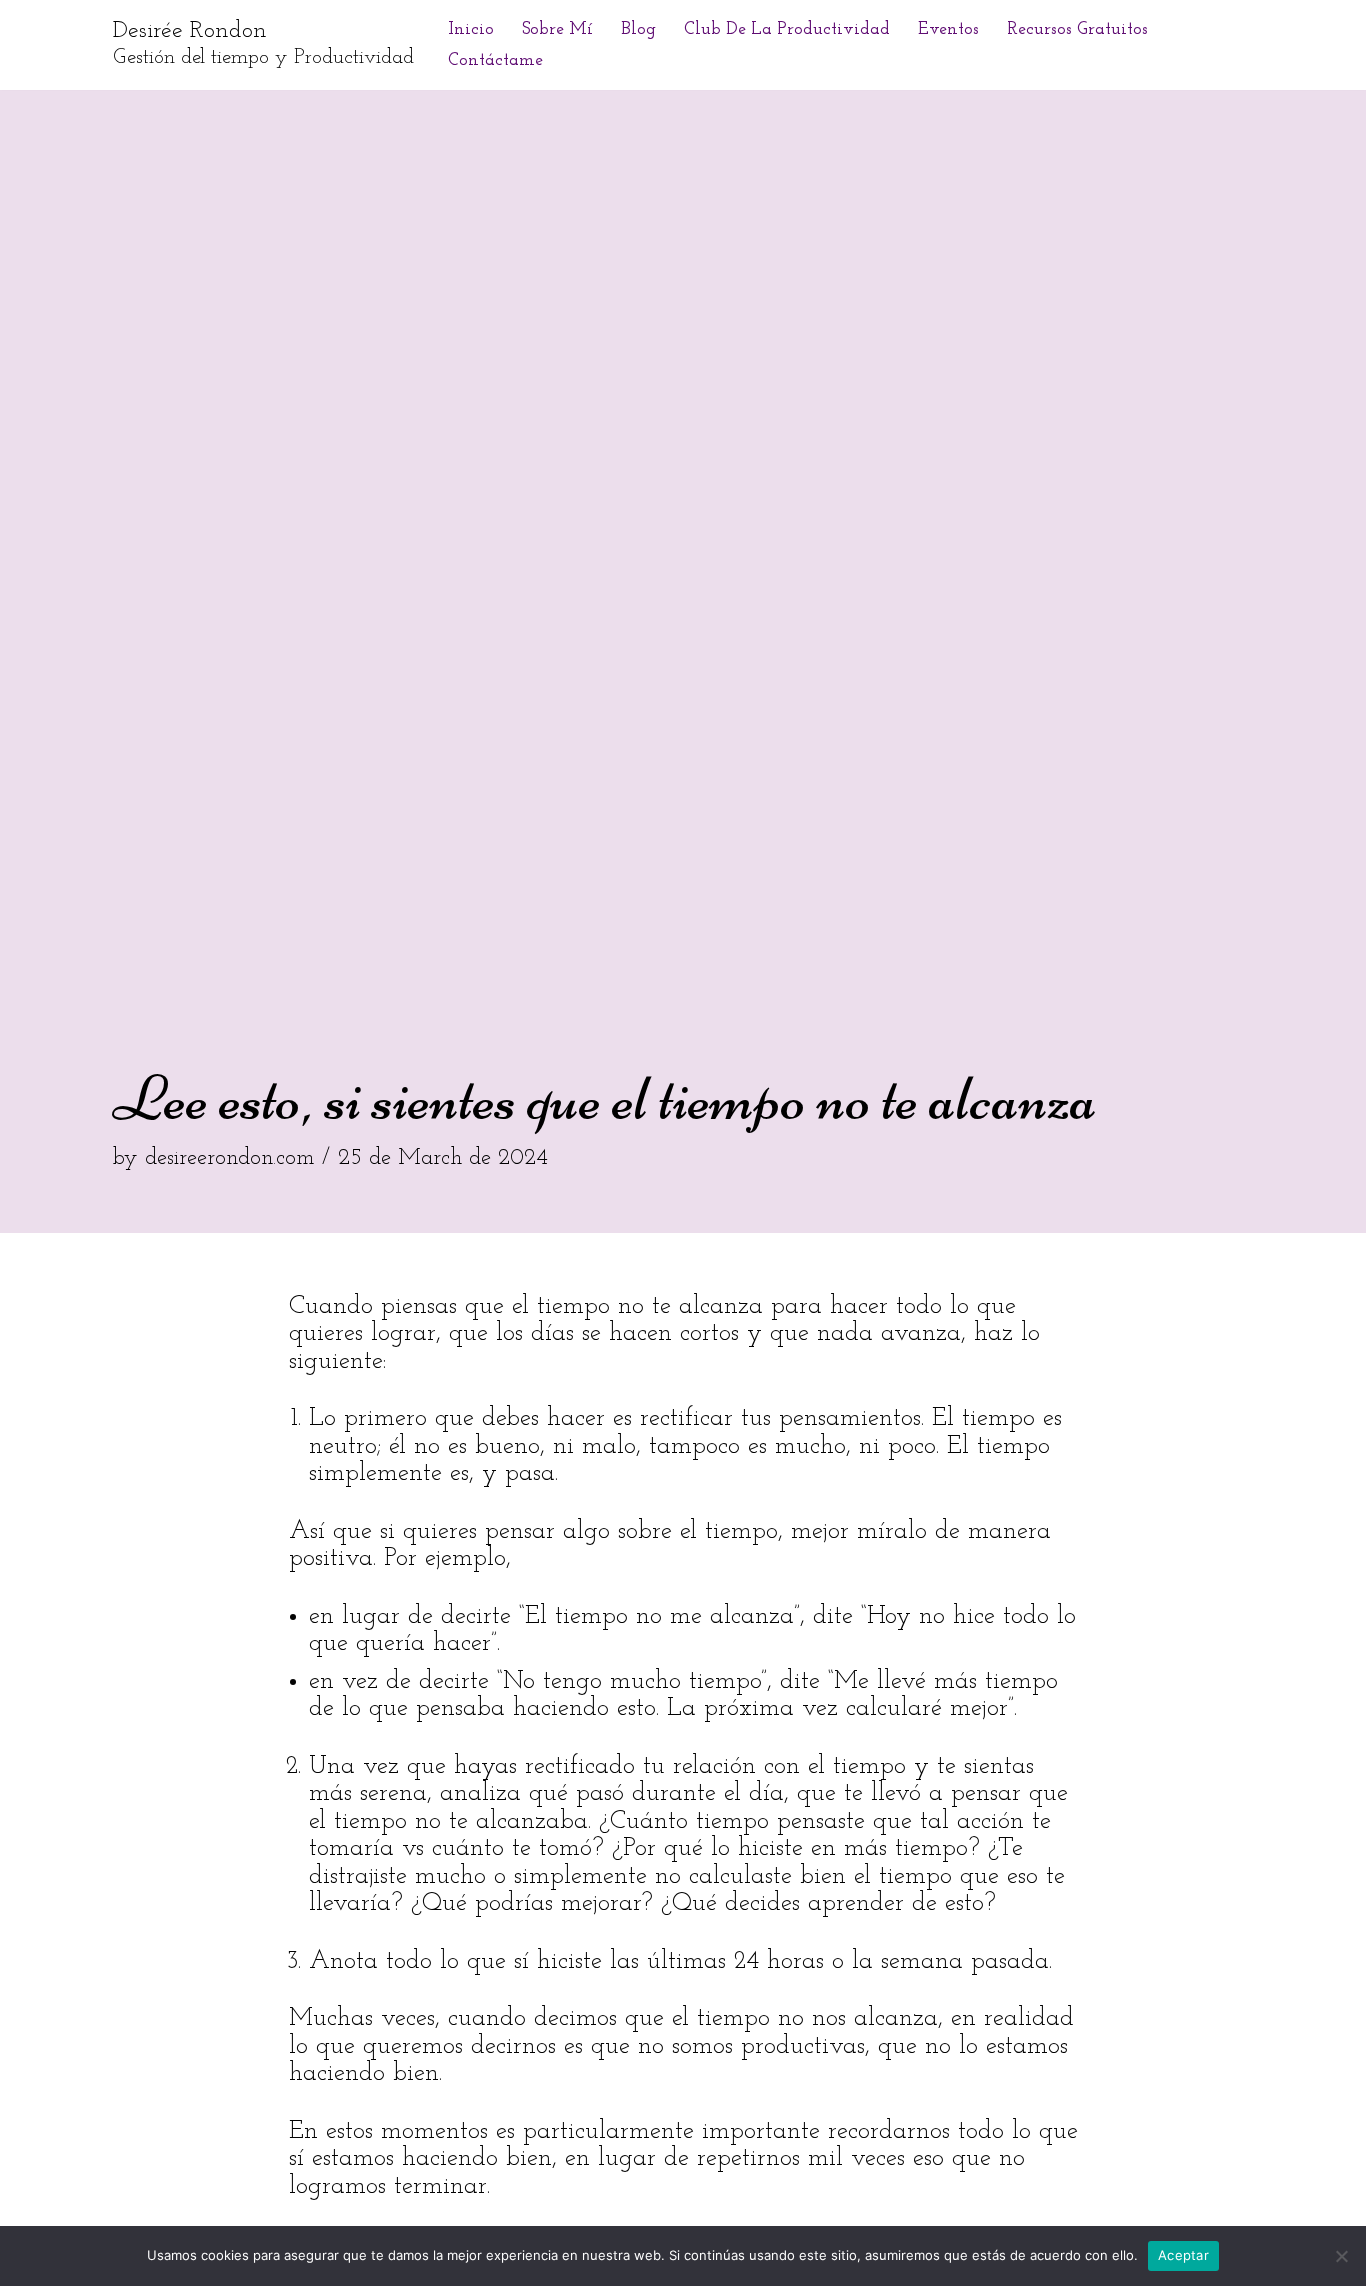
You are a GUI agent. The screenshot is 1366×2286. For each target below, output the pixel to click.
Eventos (948, 29)
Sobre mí (557, 29)
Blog (638, 29)
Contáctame (495, 60)
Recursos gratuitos (1077, 29)
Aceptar (1183, 2255)
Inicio (471, 29)
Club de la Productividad (787, 29)
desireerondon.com (229, 1158)
